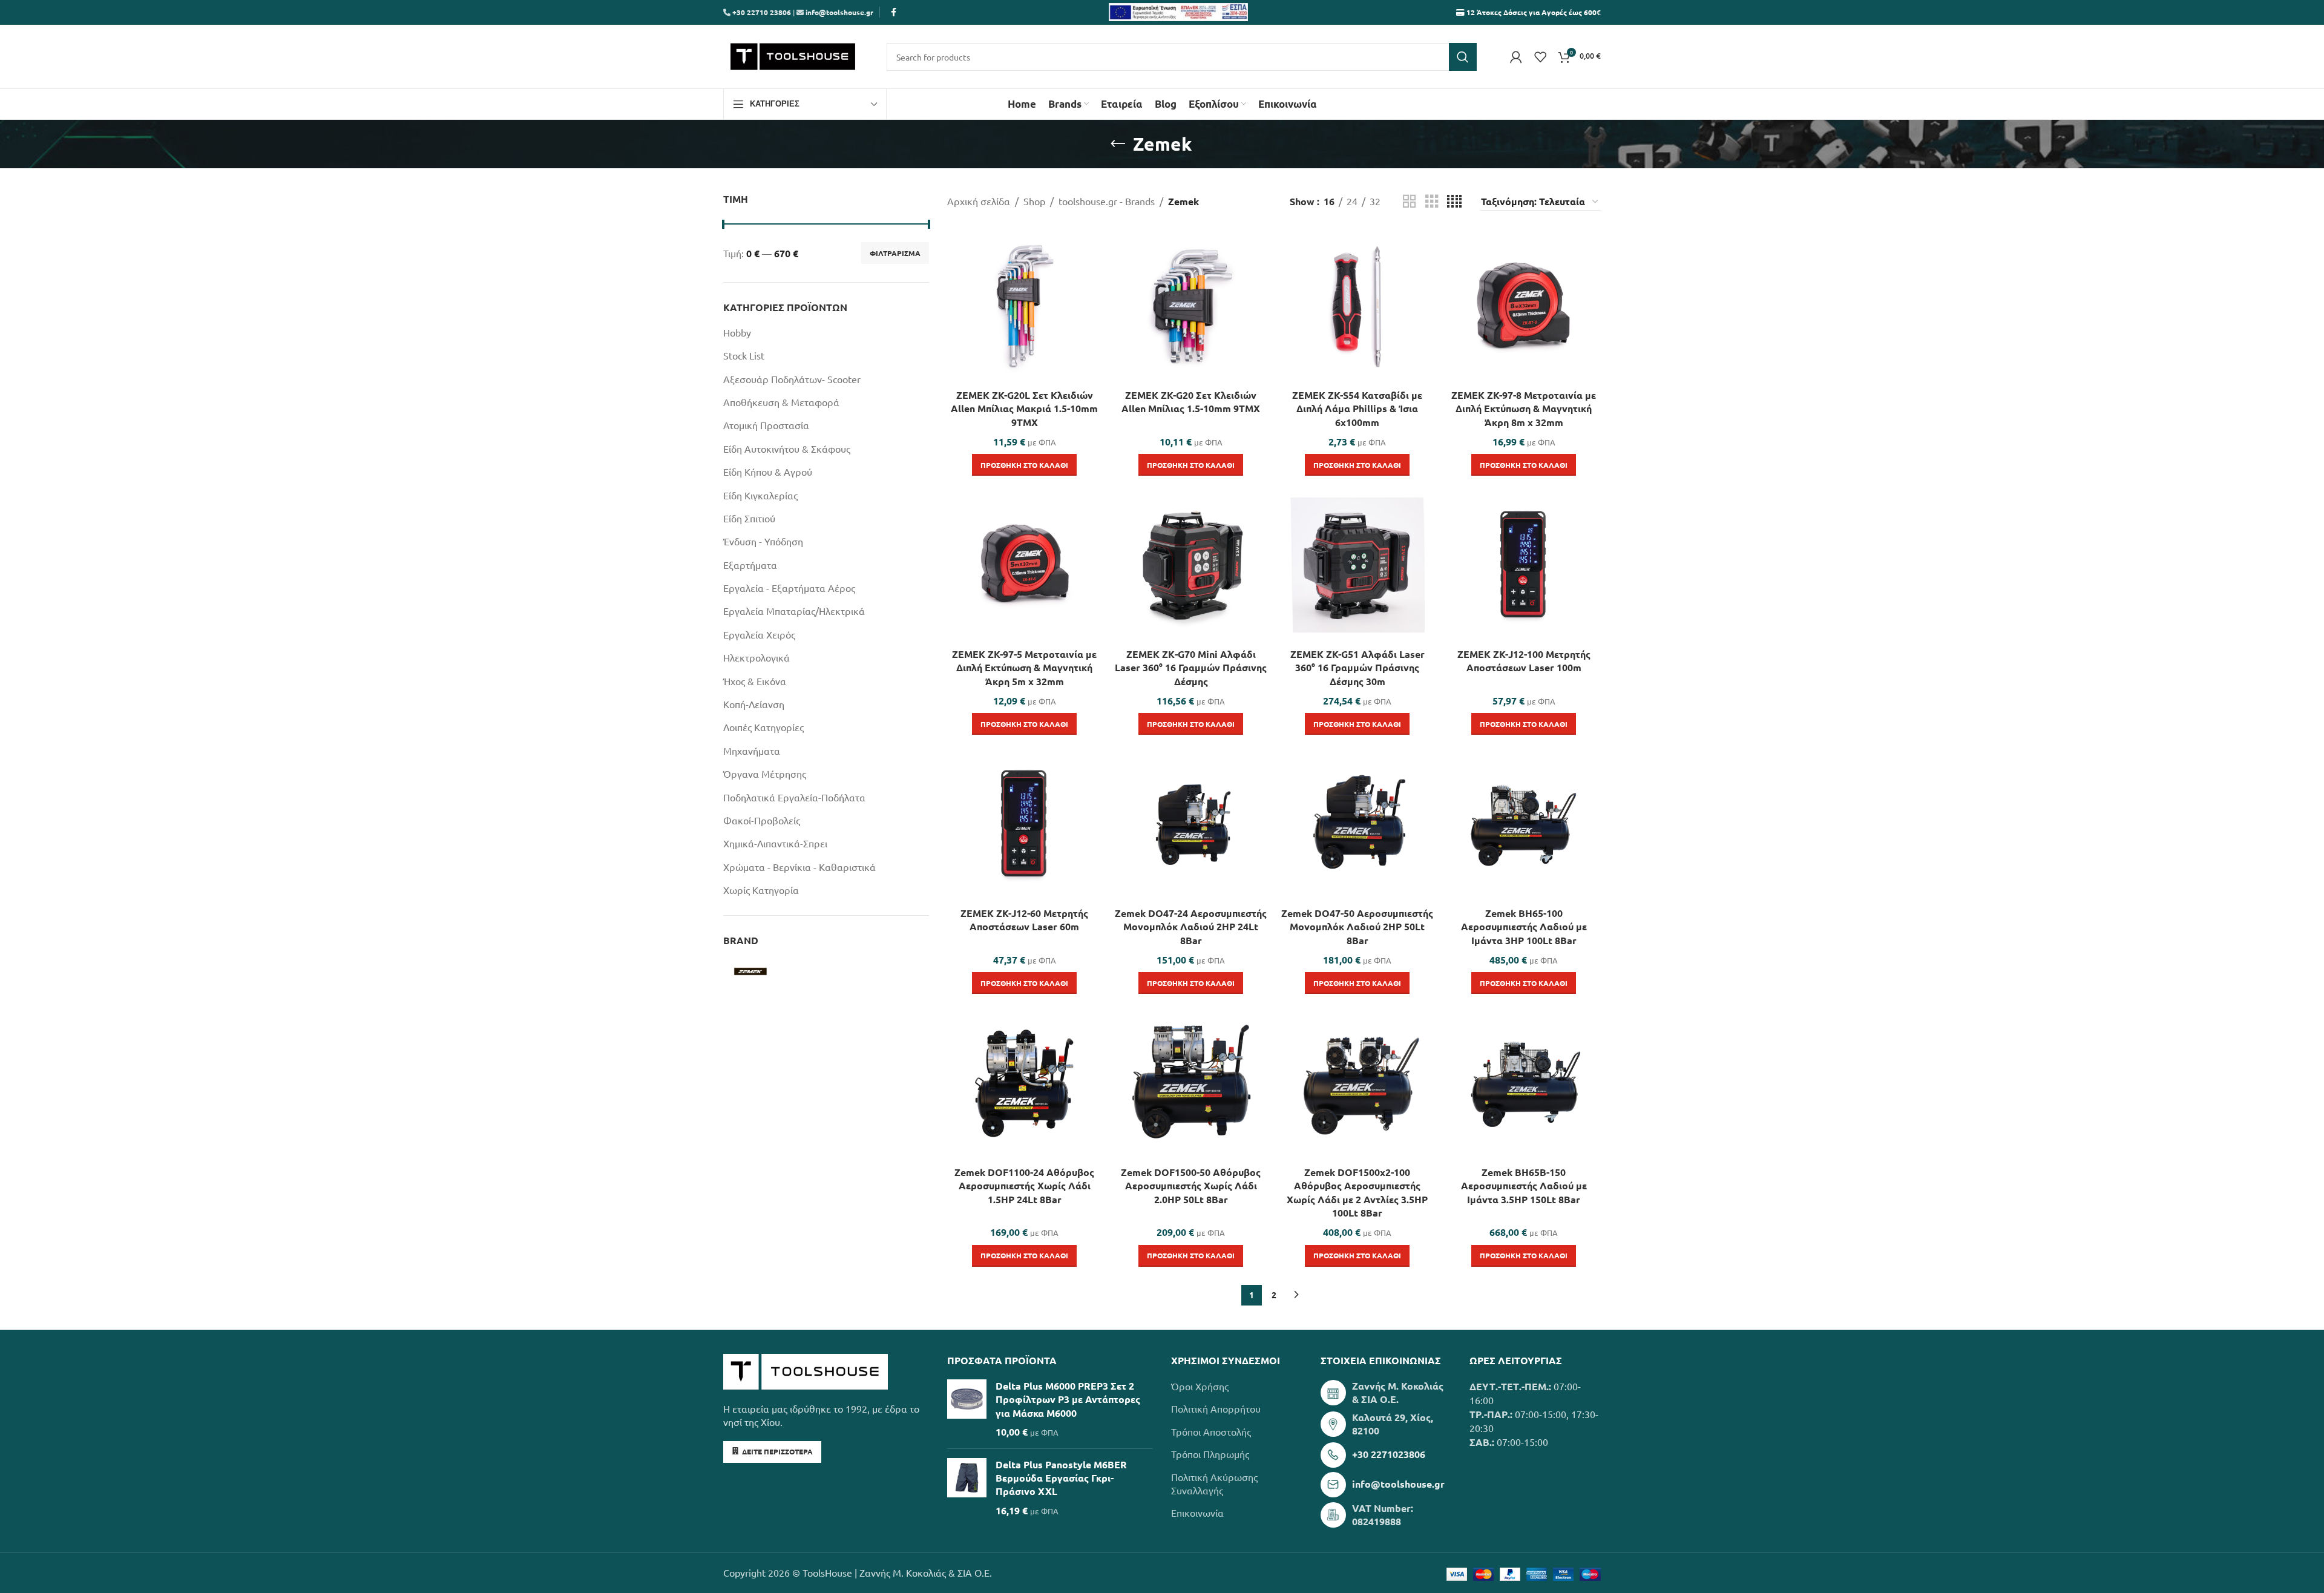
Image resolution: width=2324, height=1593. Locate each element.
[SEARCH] (1463, 57)
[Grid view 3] (1432, 202)
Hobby (737, 332)
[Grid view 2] (1410, 202)
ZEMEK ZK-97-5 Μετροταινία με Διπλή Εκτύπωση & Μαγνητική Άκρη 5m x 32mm (1024, 668)
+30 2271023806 (1389, 1454)
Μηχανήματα (752, 751)
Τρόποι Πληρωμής (1210, 1454)
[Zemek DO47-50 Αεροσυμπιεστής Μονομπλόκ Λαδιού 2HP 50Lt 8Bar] (1357, 824)
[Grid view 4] (1454, 202)
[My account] (1516, 57)
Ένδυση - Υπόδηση (763, 541)
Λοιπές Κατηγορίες (763, 727)
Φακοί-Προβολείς (762, 820)
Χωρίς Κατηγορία (761, 890)
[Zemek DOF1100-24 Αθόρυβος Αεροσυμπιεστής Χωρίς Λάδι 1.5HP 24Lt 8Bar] (1024, 1083)
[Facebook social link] (893, 12)
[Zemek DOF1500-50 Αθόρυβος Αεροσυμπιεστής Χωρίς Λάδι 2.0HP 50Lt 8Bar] (1191, 1083)
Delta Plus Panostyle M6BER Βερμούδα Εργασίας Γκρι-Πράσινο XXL (1061, 1478)
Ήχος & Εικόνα (755, 681)
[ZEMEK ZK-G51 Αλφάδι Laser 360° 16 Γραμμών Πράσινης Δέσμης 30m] (1357, 565)
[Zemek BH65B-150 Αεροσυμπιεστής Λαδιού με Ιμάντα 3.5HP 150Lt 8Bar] (1524, 1083)
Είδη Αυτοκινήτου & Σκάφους (787, 448)
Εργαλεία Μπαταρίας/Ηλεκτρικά (794, 611)
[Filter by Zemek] (773, 971)
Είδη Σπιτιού (749, 518)
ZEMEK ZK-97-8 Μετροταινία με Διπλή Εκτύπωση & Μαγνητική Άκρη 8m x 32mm (1524, 409)
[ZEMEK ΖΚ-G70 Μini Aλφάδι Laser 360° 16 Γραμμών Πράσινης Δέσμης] (1191, 565)
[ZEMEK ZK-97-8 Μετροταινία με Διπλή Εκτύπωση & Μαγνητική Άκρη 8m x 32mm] (1524, 306)
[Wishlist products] (1540, 57)
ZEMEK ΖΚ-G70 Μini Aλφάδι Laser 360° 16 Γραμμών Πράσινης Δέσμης (1191, 668)
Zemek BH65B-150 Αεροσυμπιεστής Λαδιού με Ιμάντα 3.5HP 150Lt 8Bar (1524, 1186)
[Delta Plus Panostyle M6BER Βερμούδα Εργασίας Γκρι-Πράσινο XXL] (967, 1488)
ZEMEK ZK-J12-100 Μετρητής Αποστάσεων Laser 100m (1524, 661)
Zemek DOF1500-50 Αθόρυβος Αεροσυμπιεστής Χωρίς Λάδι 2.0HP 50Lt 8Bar (1191, 1186)
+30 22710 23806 (761, 12)
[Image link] (806, 1370)
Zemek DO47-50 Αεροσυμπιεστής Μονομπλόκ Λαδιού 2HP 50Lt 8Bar (1357, 927)
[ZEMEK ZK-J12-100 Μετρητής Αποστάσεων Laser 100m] (1524, 565)
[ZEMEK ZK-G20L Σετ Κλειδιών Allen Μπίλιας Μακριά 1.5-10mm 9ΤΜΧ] (1024, 306)
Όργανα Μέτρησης (765, 774)
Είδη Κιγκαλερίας (760, 495)
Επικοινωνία (1197, 1513)
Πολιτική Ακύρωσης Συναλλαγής (1214, 1483)
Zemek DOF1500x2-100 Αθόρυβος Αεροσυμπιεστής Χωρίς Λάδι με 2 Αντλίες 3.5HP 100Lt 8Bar (1357, 1192)
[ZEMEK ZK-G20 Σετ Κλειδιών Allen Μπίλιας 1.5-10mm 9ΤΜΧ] (1191, 306)
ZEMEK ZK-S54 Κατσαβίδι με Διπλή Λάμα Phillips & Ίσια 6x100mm (1357, 409)
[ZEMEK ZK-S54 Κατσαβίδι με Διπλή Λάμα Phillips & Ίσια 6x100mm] (1357, 306)
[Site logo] (793, 55)
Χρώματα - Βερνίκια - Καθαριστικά (799, 867)
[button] (1024, 465)
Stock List (744, 355)
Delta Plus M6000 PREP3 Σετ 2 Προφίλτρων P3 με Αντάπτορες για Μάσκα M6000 (1068, 1399)
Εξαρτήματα (750, 565)
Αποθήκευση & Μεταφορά (781, 402)
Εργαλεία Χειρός (759, 634)
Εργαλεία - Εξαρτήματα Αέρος (789, 588)
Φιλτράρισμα (895, 253)
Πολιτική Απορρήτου (1216, 1408)
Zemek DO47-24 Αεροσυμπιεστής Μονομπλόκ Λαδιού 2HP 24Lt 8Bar (1191, 927)
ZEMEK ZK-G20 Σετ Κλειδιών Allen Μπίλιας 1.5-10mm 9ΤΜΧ (1191, 402)
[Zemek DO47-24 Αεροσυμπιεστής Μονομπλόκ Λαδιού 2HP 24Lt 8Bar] (1191, 824)
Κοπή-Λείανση (754, 704)
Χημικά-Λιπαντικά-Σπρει (775, 843)
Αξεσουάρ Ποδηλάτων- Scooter (792, 379)
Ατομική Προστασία (766, 425)
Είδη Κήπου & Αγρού (768, 471)
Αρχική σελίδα (979, 201)
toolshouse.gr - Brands (1107, 201)
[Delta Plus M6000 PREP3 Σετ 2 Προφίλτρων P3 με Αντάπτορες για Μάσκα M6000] (967, 1409)
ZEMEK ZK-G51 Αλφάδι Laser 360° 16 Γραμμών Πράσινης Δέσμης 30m (1357, 668)
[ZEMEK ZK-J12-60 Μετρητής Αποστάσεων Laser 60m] (1024, 824)
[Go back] (1118, 144)
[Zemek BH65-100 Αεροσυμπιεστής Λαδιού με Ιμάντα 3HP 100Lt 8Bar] (1524, 824)
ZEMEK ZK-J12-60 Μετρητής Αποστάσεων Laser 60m (1024, 920)
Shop (1034, 201)
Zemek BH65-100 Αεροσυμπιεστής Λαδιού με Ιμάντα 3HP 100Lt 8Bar (1524, 927)
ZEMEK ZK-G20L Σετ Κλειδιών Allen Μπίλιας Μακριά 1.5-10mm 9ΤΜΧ (1024, 409)
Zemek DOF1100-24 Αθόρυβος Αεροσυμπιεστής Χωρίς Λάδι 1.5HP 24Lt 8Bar (1024, 1186)
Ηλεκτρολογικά (757, 657)
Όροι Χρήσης (1200, 1386)
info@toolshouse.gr (839, 12)
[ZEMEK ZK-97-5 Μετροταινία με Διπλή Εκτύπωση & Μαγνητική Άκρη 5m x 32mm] (1024, 565)
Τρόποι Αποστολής (1211, 1431)
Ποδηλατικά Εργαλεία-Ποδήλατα (794, 797)
